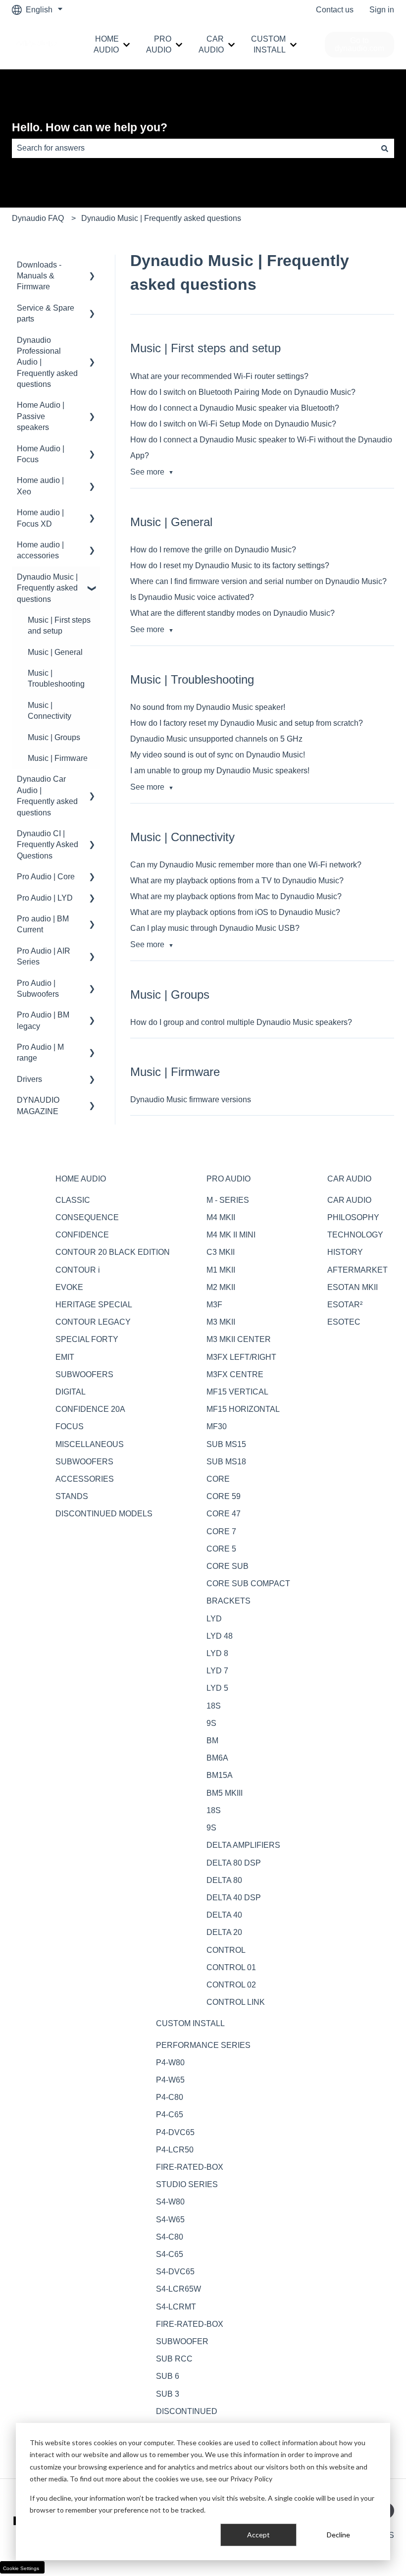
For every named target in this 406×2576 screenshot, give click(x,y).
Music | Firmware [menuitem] (58, 758)
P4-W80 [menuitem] (170, 2063)
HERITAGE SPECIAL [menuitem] (94, 1305)
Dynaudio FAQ (38, 218)
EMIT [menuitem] (65, 1357)
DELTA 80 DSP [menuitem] (234, 1863)
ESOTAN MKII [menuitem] (353, 1287)
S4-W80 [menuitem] (170, 2202)
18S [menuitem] (214, 1706)
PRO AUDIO (159, 44)
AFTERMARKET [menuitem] (357, 1270)
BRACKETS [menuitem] (228, 1601)
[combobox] (194, 148)
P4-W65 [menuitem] (170, 2080)
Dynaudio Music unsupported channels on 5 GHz (216, 739)
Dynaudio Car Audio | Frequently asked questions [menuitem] (47, 796)
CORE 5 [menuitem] (221, 1549)
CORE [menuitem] (218, 1479)
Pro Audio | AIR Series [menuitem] (44, 956)
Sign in (382, 10)
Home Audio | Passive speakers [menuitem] (41, 416)
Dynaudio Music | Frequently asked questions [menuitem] (47, 588)
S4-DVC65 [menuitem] (175, 2272)
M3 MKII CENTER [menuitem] (239, 1339)
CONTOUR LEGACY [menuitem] (93, 1322)
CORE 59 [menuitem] (224, 1496)
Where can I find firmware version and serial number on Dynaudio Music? (258, 581)
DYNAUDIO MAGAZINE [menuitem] (38, 1105)
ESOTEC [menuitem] (344, 1322)
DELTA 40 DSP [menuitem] (234, 1898)
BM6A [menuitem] (217, 1758)
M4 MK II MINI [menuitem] (231, 1235)
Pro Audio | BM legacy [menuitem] (43, 1020)
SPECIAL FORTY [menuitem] (87, 1339)
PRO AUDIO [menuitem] (228, 1179)
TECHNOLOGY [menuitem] (355, 1235)
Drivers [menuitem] (29, 1079)
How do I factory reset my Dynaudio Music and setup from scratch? (247, 723)
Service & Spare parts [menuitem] (46, 313)
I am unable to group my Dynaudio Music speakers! (220, 771)
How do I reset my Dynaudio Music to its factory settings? (230, 565)
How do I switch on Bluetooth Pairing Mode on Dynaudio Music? (243, 392)
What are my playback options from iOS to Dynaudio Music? (235, 912)
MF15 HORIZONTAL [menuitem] (243, 1409)
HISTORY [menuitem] (345, 1252)
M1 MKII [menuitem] (221, 1270)
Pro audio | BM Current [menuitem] (43, 924)
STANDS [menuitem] (72, 1496)
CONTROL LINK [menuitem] (236, 2002)
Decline (338, 2535)
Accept (258, 2535)
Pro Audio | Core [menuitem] (46, 877)
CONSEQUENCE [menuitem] (87, 1217)
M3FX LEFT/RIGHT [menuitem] (241, 1357)
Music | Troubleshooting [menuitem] (56, 678)
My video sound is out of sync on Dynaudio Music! (218, 755)
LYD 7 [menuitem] (217, 1671)
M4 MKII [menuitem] (221, 1217)
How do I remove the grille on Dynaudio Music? (213, 550)
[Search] (385, 148)
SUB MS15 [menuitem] (226, 1444)
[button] (92, 266)
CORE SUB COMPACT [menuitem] (248, 1583)
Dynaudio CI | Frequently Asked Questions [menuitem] (48, 845)
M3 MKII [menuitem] (221, 1322)
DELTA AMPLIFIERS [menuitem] (243, 1845)
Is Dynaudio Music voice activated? (192, 597)
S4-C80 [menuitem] (170, 2237)
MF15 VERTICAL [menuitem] (237, 1392)
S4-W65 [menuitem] (170, 2220)
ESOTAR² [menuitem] (345, 1305)
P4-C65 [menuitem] (170, 2115)
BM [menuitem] (212, 1741)
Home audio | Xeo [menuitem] (40, 486)
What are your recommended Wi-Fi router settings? (219, 376)
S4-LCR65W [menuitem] (178, 2289)
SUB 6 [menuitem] (168, 2376)
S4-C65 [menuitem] (170, 2254)
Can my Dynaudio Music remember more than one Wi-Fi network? (246, 865)
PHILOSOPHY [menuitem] (353, 1217)
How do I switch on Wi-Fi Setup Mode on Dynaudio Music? (233, 424)
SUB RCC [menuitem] (174, 2359)
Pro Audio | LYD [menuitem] (45, 898)
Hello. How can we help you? (90, 127)
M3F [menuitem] (214, 1305)
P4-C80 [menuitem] (170, 2097)
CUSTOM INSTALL (268, 44)
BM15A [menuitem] (220, 1775)
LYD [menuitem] (214, 1619)
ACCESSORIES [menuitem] (85, 1479)
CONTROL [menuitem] (226, 1950)
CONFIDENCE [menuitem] (82, 1235)
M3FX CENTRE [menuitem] (235, 1374)
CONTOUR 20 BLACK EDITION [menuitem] (113, 1252)
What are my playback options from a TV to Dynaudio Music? (237, 881)
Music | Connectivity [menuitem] (50, 711)
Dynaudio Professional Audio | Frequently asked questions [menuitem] (47, 362)
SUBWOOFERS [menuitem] (84, 1374)
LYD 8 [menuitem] (217, 1653)
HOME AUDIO (106, 44)
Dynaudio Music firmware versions (191, 1100)
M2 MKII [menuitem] (221, 1287)
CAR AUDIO (211, 44)
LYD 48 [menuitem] (220, 1636)
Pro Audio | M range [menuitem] (40, 1052)
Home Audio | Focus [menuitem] (41, 454)
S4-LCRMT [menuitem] (176, 2307)
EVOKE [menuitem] (69, 1287)
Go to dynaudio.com (359, 44)
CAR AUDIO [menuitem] (349, 1179)
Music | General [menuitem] (55, 652)
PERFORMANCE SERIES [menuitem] (203, 2045)
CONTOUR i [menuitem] (78, 1270)
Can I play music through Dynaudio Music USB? (215, 928)
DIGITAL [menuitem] (71, 1392)
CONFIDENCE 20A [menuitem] (90, 1409)
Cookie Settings (21, 2568)
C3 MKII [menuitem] (221, 1252)
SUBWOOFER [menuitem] (182, 2341)
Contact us (335, 10)
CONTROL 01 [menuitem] (231, 1967)
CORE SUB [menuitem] (228, 1566)
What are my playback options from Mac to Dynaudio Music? (236, 896)
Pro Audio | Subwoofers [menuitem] (38, 989)
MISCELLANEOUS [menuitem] (90, 1444)
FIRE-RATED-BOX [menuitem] (190, 2167)
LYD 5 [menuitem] (217, 1688)
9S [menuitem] (211, 1723)
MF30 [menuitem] (217, 1426)
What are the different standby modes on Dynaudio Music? (232, 613)
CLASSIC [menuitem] (73, 1200)
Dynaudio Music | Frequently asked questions (161, 218)
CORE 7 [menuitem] (221, 1531)
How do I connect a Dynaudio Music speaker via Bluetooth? (235, 408)
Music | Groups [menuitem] (54, 737)
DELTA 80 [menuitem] (224, 1880)
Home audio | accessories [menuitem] (40, 550)
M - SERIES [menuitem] (228, 1200)
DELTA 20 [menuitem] (224, 1932)
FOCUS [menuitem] (70, 1426)
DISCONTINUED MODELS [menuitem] (104, 1514)
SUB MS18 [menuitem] (226, 1462)
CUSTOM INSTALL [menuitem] (190, 2023)
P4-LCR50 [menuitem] (175, 2150)
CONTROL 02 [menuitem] (231, 1985)
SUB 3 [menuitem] (168, 2394)
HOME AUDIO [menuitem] (81, 1179)
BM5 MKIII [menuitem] (225, 1793)
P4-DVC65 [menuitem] (175, 2132)
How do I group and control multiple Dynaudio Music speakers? (241, 1022)
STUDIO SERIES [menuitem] (187, 2184)
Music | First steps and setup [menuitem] (59, 625)
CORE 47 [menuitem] (224, 1514)
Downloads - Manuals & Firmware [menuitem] (39, 276)
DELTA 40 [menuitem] (224, 1915)
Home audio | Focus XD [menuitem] (40, 518)
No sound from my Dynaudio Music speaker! (208, 707)
